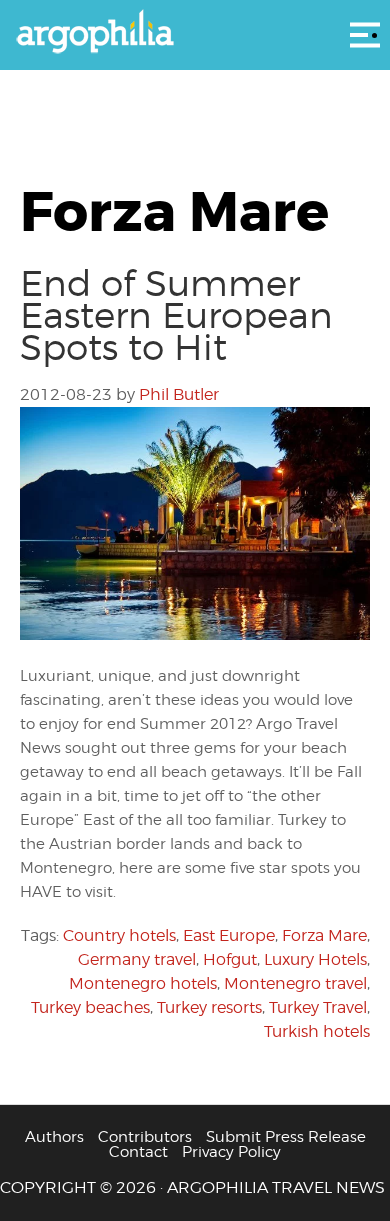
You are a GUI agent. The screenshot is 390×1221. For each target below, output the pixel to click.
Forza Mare (324, 935)
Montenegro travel (295, 983)
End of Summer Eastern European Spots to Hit (176, 315)
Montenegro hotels (143, 983)
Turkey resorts (209, 1007)
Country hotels (119, 935)
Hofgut (230, 959)
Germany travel (137, 959)
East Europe (229, 935)
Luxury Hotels (315, 959)
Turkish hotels (317, 1031)
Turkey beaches (90, 1007)
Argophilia (195, 33)
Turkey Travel (318, 1007)
